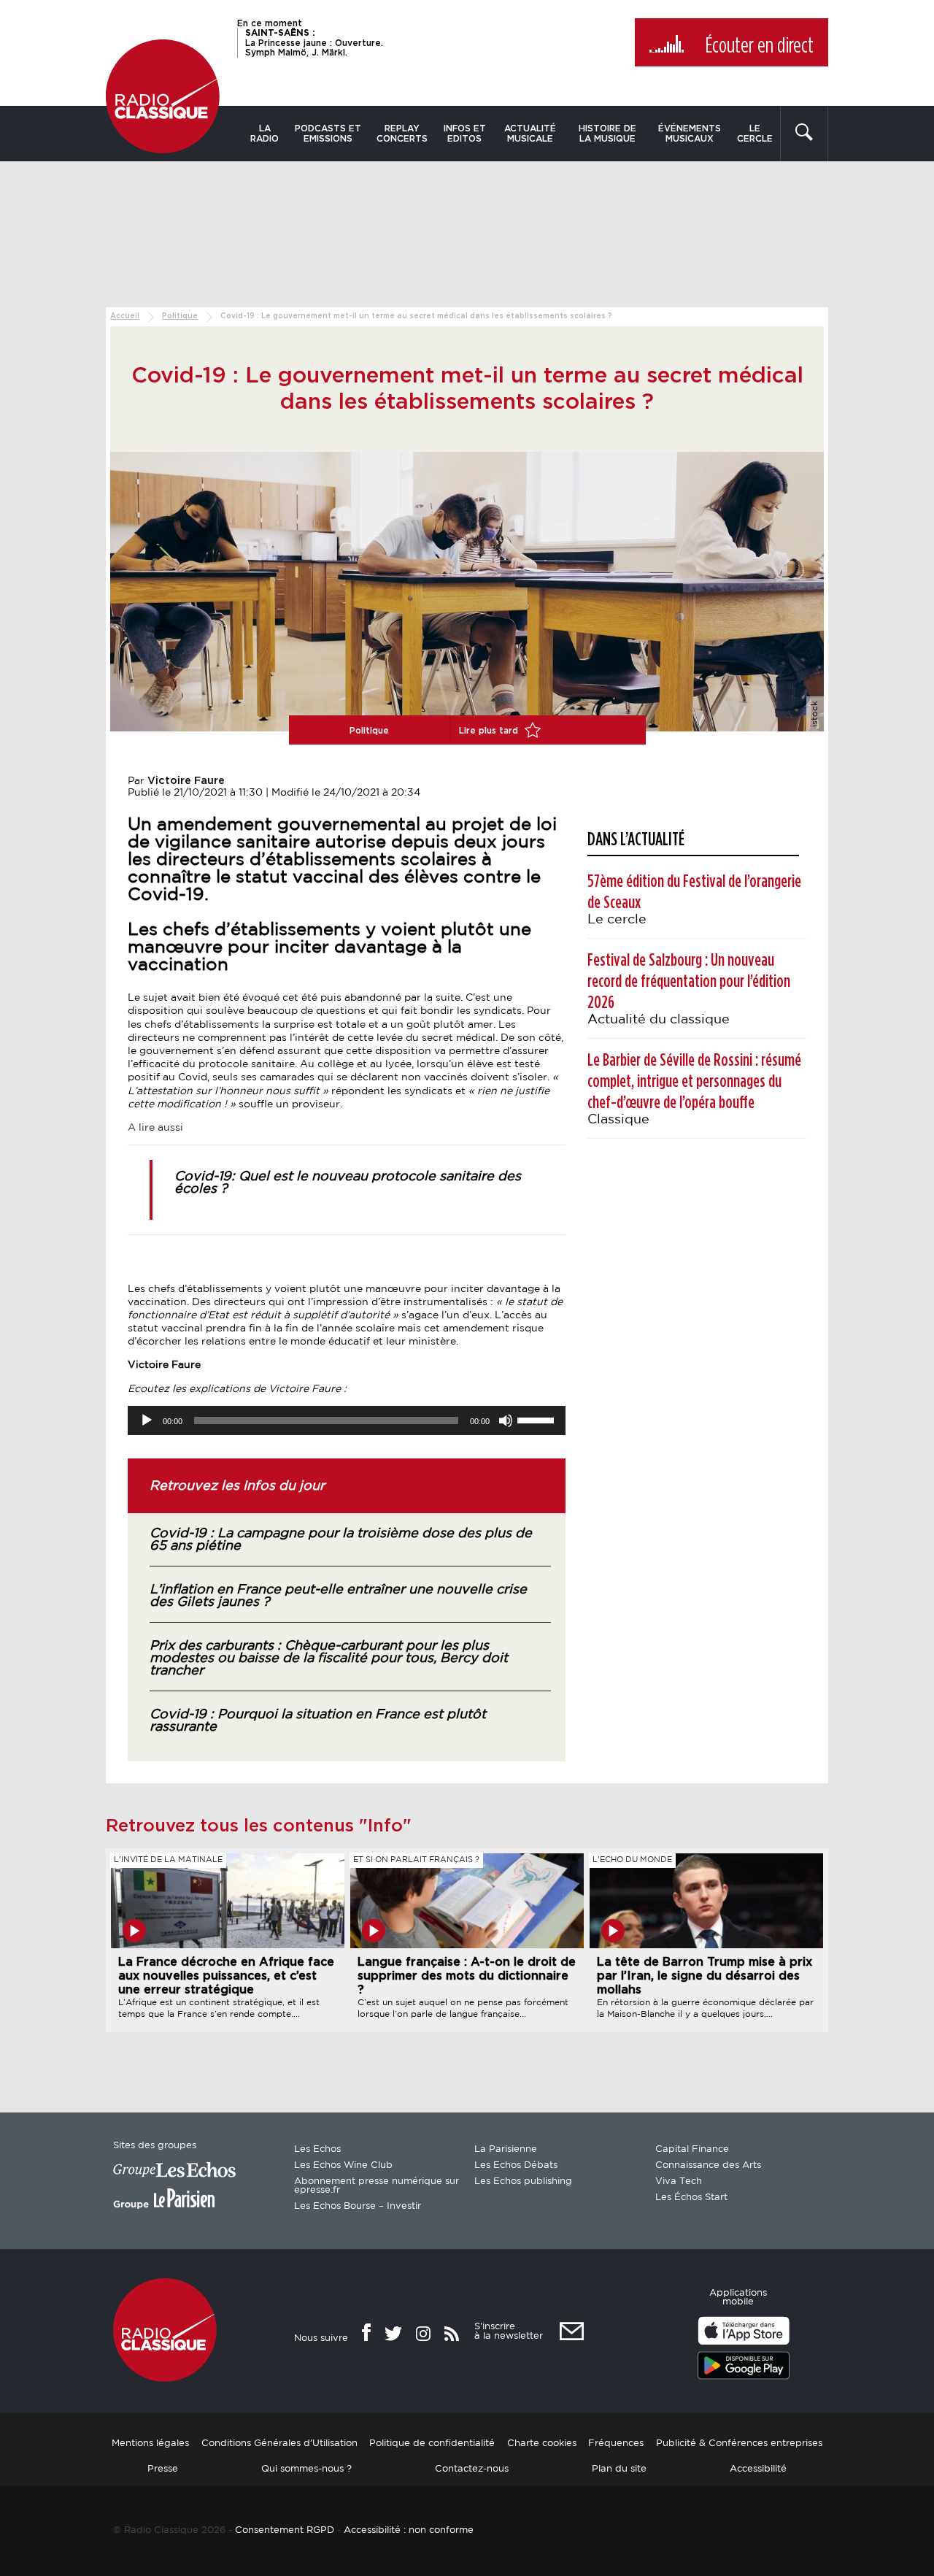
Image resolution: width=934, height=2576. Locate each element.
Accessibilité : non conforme (409, 2530)
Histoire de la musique (607, 134)
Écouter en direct (759, 46)
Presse (163, 2469)
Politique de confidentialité (432, 2444)
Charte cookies (542, 2444)
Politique (180, 316)
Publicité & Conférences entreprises (739, 2444)
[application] (347, 1420)
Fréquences (616, 2444)
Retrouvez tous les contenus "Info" (259, 1826)
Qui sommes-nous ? (306, 2469)
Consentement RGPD (285, 2530)
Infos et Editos (465, 134)
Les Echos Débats (516, 2165)
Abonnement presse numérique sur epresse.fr (377, 2186)
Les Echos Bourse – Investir (358, 2206)
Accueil (125, 316)
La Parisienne (506, 2149)
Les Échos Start (691, 2198)
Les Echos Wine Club (343, 2165)
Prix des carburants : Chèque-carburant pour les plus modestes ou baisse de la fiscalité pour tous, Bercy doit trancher (329, 1658)
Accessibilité (758, 2469)
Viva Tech (679, 2181)
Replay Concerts (402, 134)
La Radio (265, 134)
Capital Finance (692, 2149)
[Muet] (506, 1420)
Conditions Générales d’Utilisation (279, 2444)
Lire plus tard (490, 731)
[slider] (538, 1419)
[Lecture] (147, 1420)
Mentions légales (150, 2444)
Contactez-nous (472, 2469)
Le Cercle (755, 134)
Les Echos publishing (523, 2181)
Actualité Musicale (530, 134)
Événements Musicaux (690, 134)
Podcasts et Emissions (328, 134)
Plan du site (619, 2469)
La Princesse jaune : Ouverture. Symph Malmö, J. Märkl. (314, 42)
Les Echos (317, 2149)
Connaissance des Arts (708, 2165)
